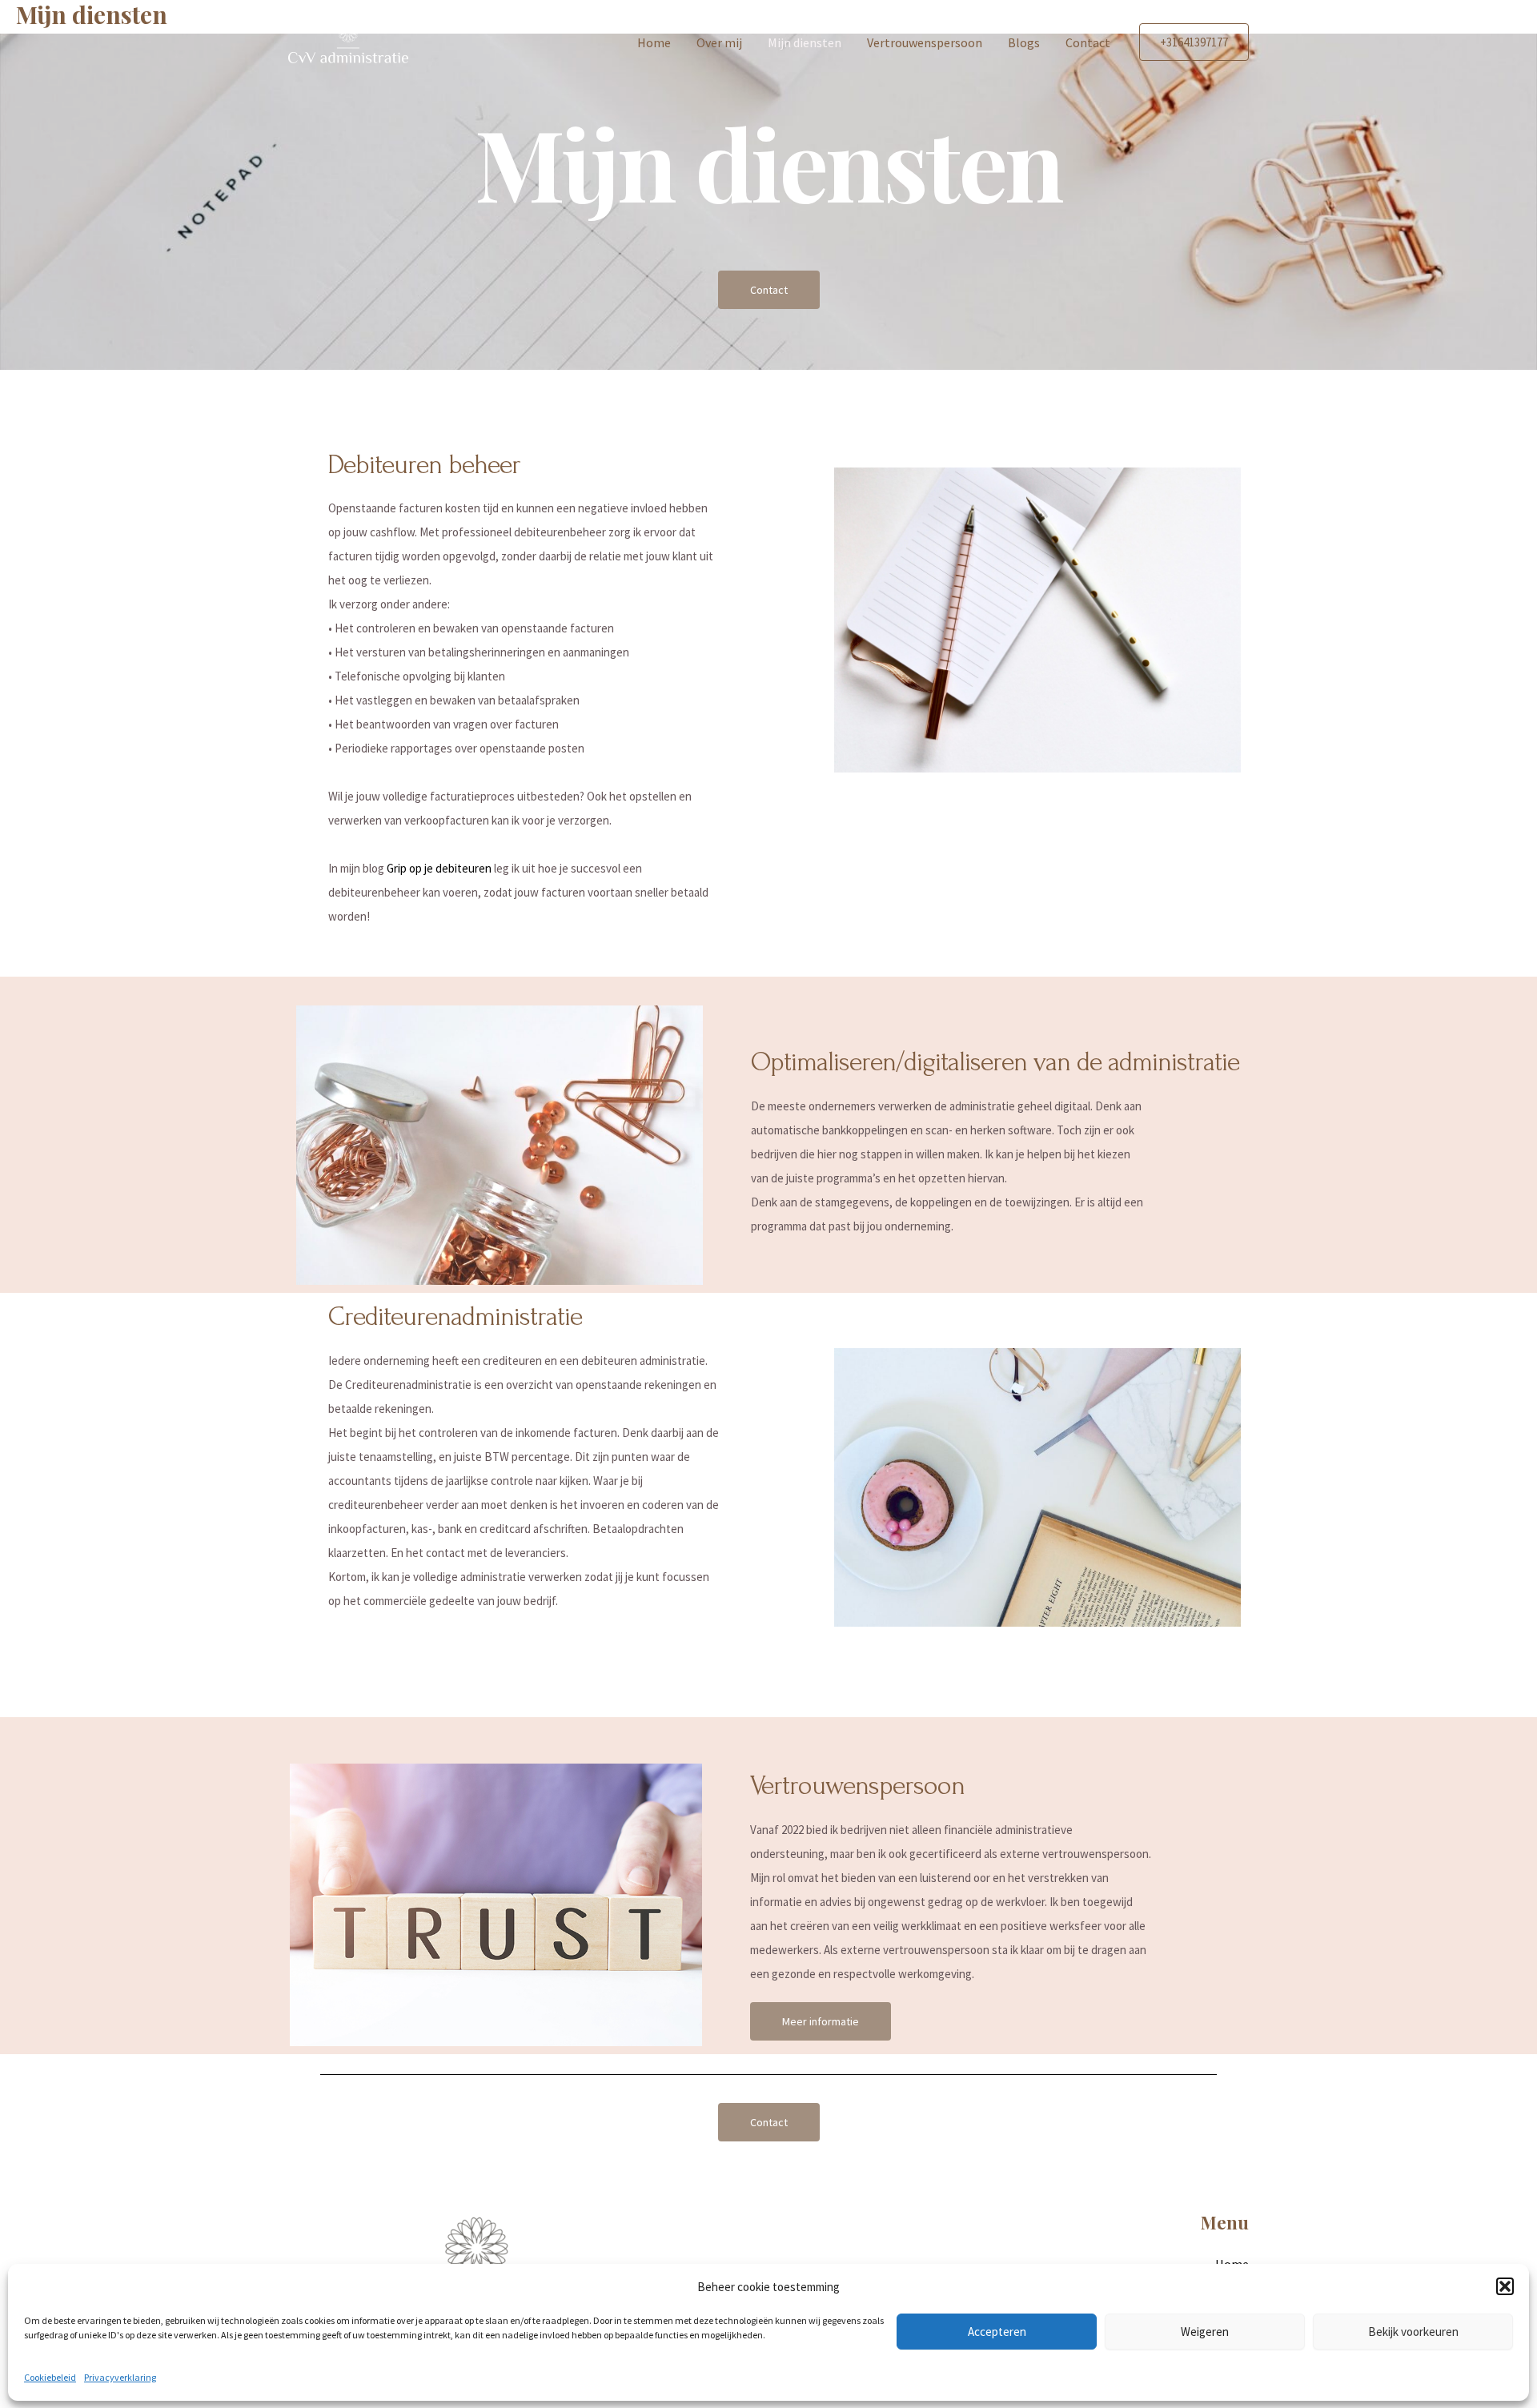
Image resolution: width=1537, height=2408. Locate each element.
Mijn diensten (805, 42)
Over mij (719, 42)
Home (654, 42)
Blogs (1024, 42)
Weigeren (1205, 2331)
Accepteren (997, 2331)
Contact (1088, 42)
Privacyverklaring (120, 2377)
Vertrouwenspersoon (925, 42)
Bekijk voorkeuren (1413, 2331)
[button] (1505, 2286)
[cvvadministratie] (348, 40)
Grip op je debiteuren (439, 868)
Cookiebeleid (50, 2377)
